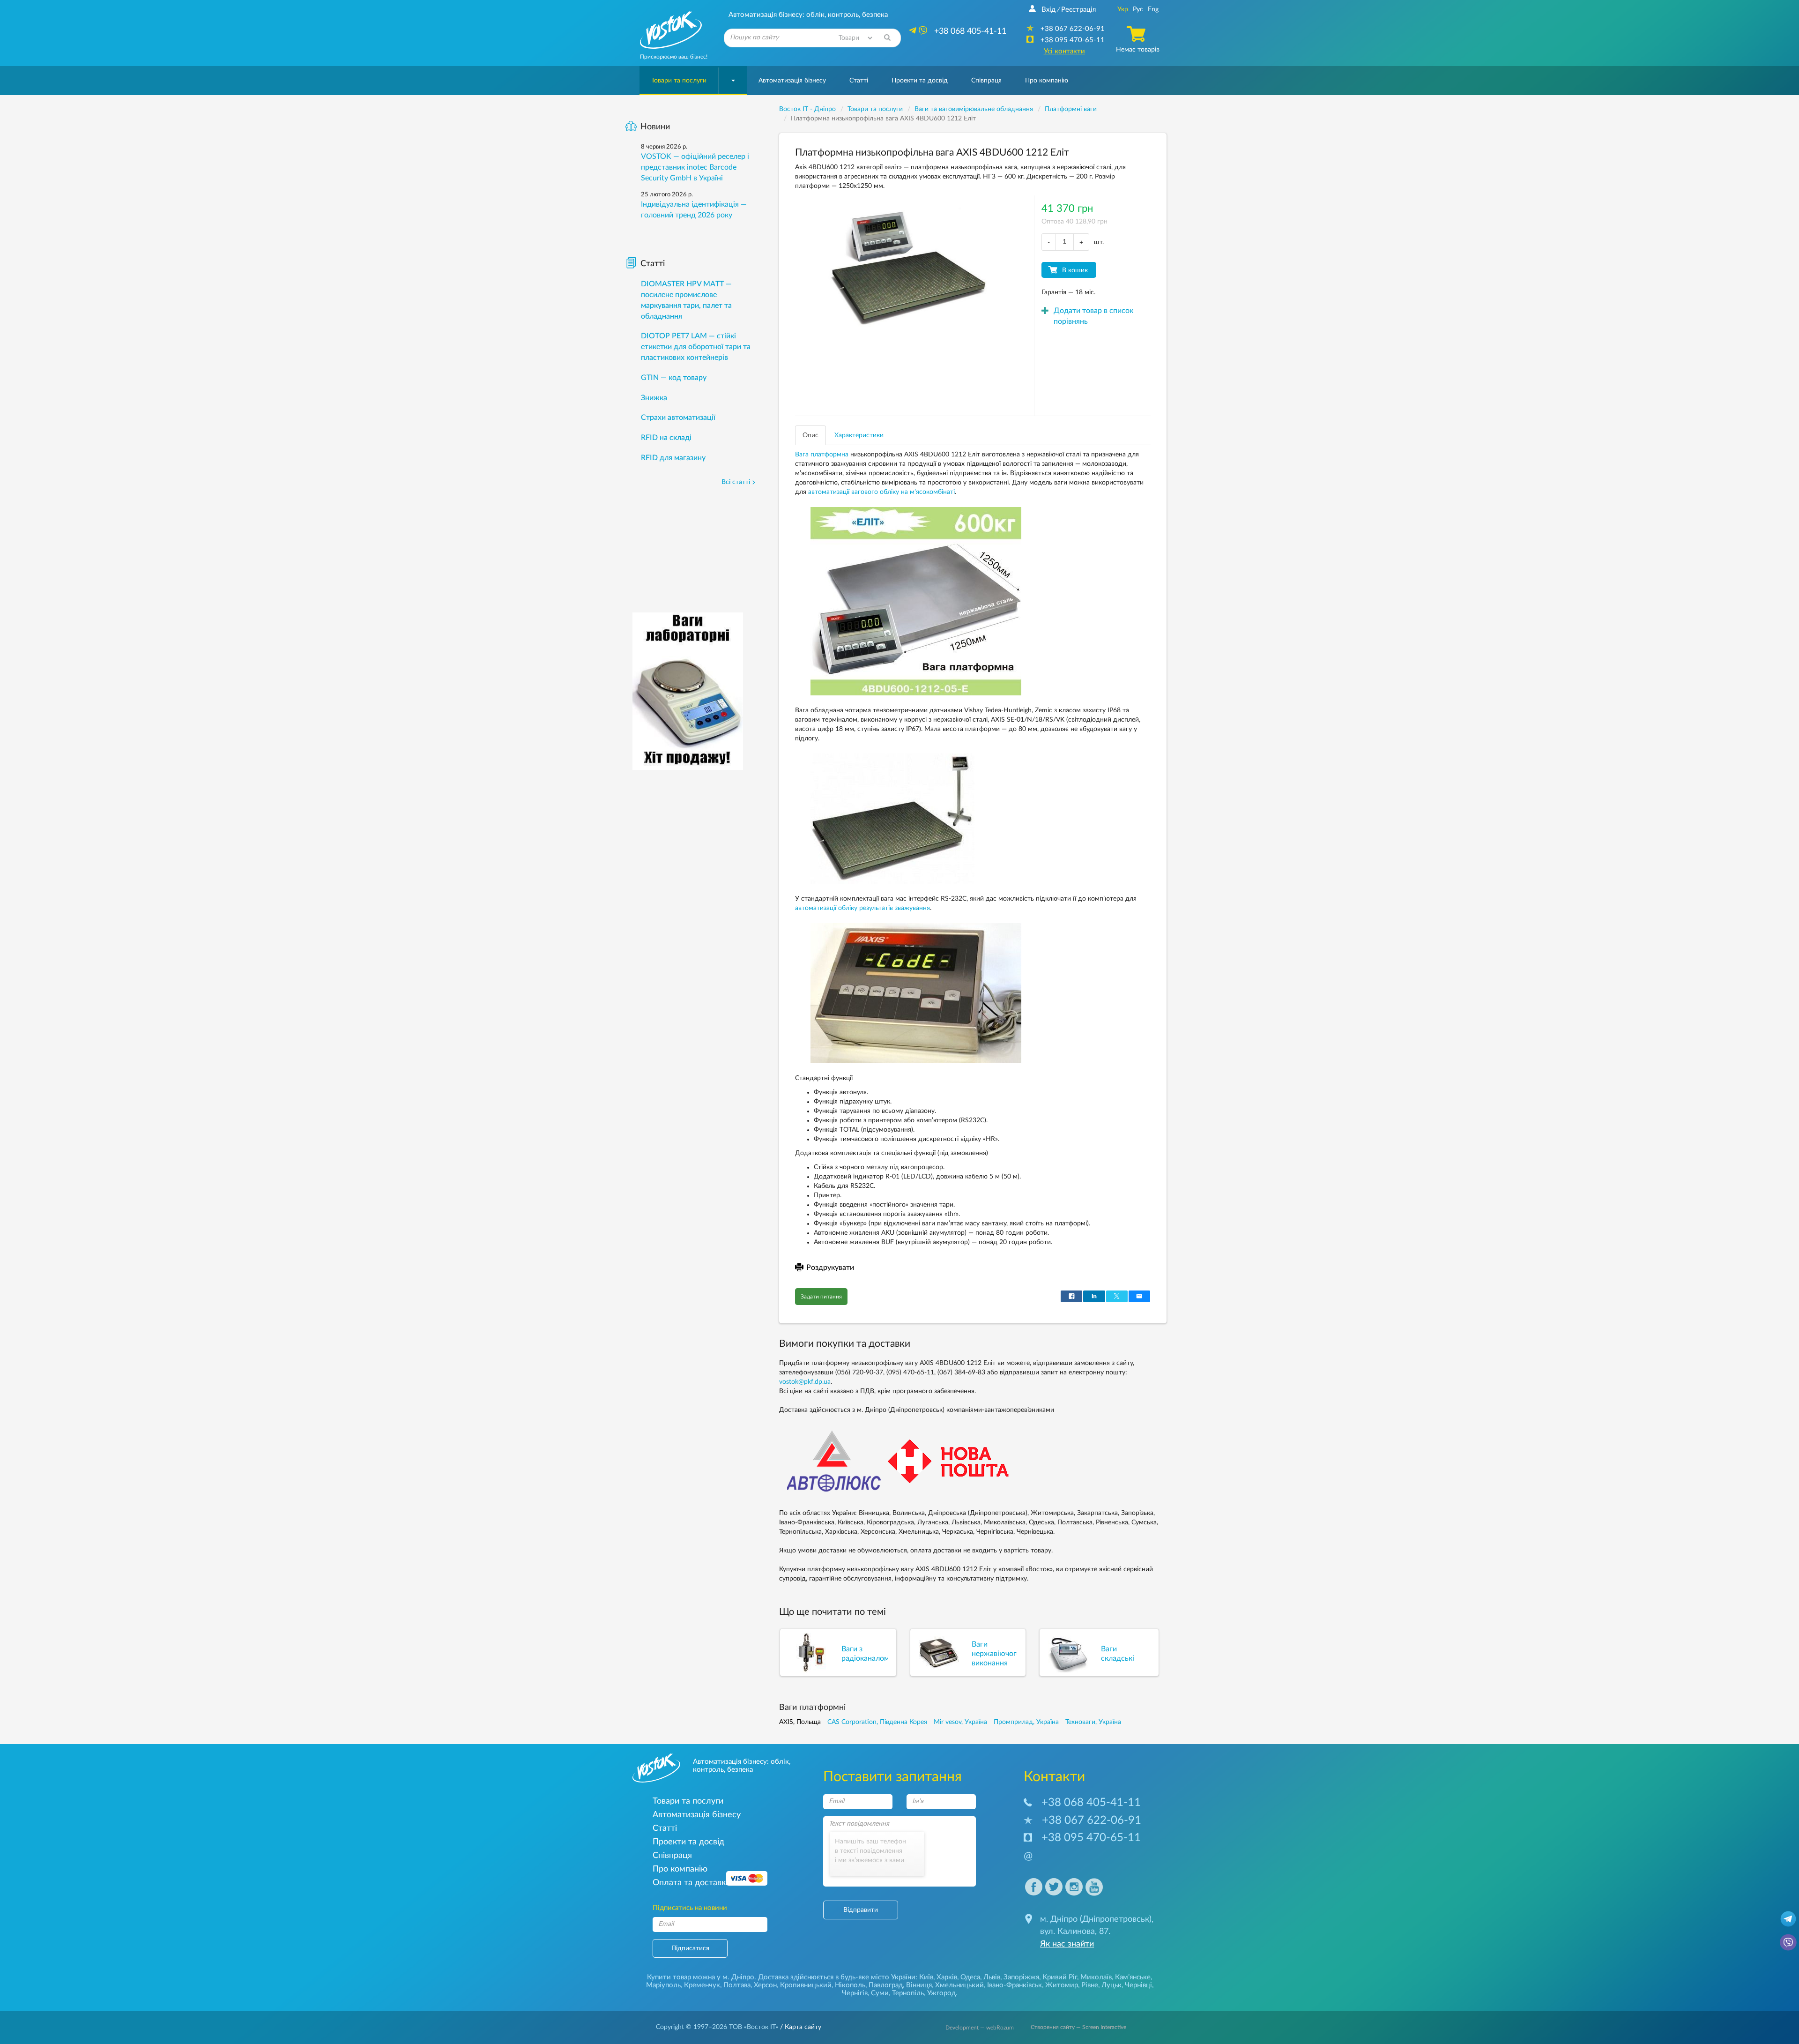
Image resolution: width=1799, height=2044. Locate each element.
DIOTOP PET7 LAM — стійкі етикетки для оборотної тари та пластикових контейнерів (696, 347)
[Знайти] (887, 38)
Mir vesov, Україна (960, 1722)
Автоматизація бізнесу (792, 81)
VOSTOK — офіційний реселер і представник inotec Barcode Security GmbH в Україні (695, 167)
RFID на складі (666, 438)
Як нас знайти (1067, 1944)
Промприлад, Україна (1026, 1722)
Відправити (861, 1910)
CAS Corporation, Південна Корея (877, 1722)
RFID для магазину (673, 458)
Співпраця (986, 81)
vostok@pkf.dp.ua (805, 1382)
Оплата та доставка (691, 1883)
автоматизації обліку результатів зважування (862, 908)
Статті (859, 81)
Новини (655, 127)
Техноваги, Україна (1093, 1722)
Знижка (654, 398)
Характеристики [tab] (859, 435)
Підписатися (690, 1948)
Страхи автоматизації (678, 418)
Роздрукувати (830, 1268)
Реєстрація (1078, 10)
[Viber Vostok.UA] (1788, 1942)
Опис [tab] (810, 435)
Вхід (1048, 10)
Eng (1153, 9)
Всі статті (736, 482)
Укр (1123, 9)
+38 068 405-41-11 (1091, 1803)
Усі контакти (1064, 51)
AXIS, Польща (800, 1722)
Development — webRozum (980, 2028)
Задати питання (821, 1297)
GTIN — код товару (674, 378)
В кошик (1075, 270)
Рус (1138, 9)
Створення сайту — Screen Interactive (1078, 2027)
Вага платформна (822, 455)
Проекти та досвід (920, 81)
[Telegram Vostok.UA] (1788, 1918)
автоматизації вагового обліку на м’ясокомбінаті (881, 492)
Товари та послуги (679, 81)
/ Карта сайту (800, 2027)
